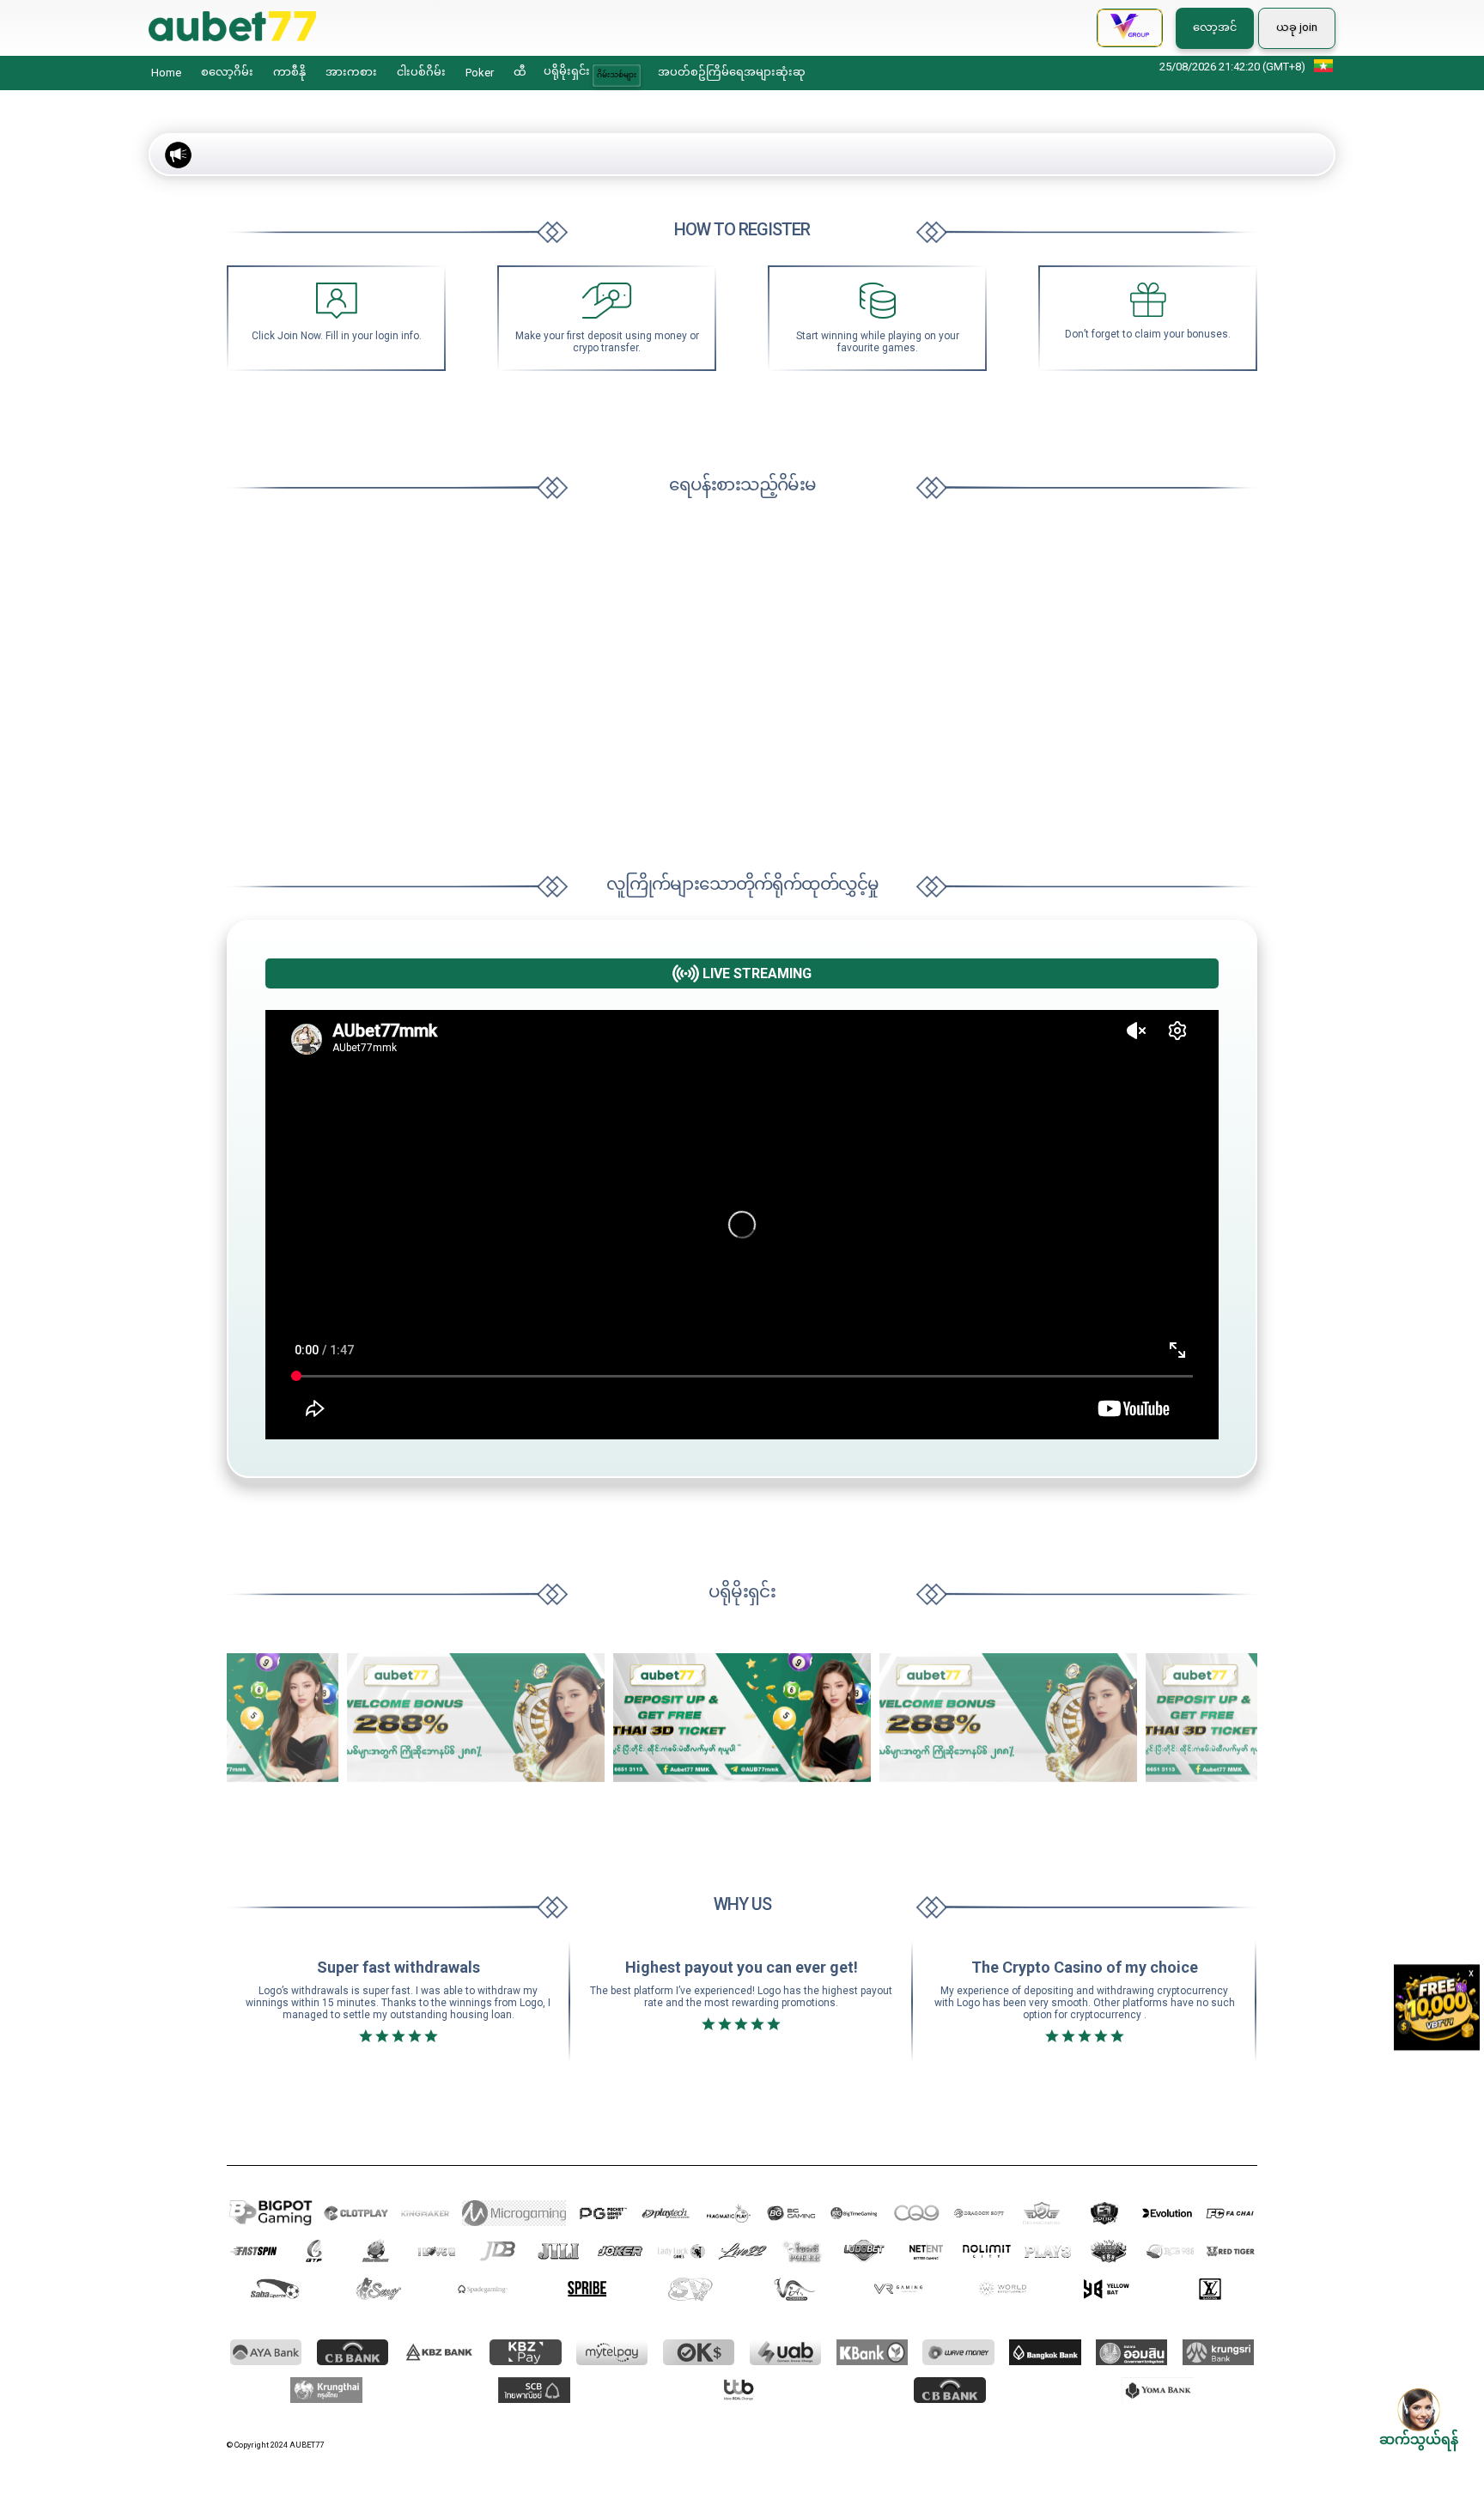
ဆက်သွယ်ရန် (1419, 2439)
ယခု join (1297, 27)
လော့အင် (1215, 27)
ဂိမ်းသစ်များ (617, 75)
